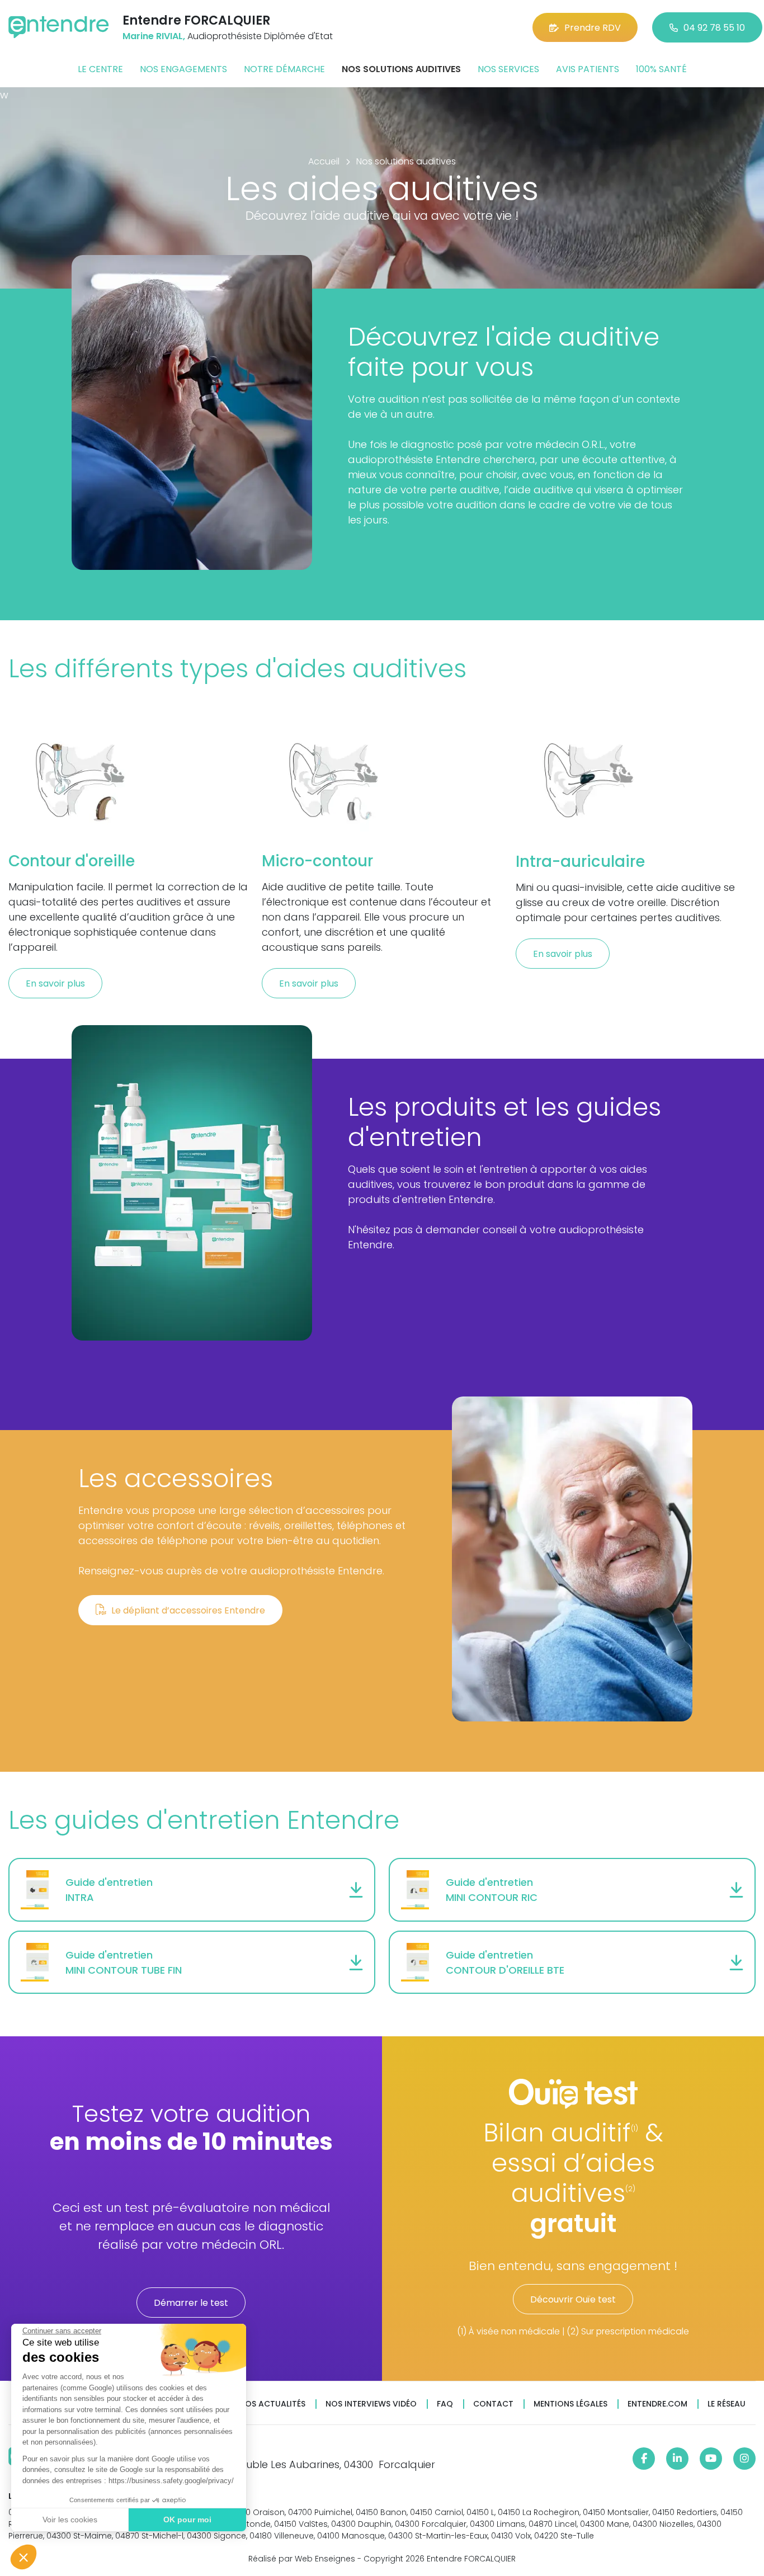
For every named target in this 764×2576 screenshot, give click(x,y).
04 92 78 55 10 (714, 28)
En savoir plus (55, 983)
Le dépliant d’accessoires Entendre (188, 1610)
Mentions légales (570, 2404)
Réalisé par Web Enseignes (302, 2559)
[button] (23, 2557)
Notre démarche (284, 69)
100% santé (661, 69)
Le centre (100, 69)
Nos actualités (272, 2404)
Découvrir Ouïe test (573, 2299)
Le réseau (727, 2404)
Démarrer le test (191, 2303)
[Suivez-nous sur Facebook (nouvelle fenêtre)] (644, 2459)
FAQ (445, 2404)
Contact (493, 2404)
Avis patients (588, 69)
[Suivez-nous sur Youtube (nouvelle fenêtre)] (711, 2459)
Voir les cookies (70, 2520)
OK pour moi (187, 2520)
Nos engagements (183, 69)
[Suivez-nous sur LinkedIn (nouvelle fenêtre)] (677, 2459)
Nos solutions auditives (401, 69)
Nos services (508, 69)
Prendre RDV (593, 28)
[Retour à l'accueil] (59, 27)
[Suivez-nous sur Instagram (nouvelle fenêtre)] (744, 2459)
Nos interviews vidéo (371, 2404)
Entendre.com (657, 2404)
